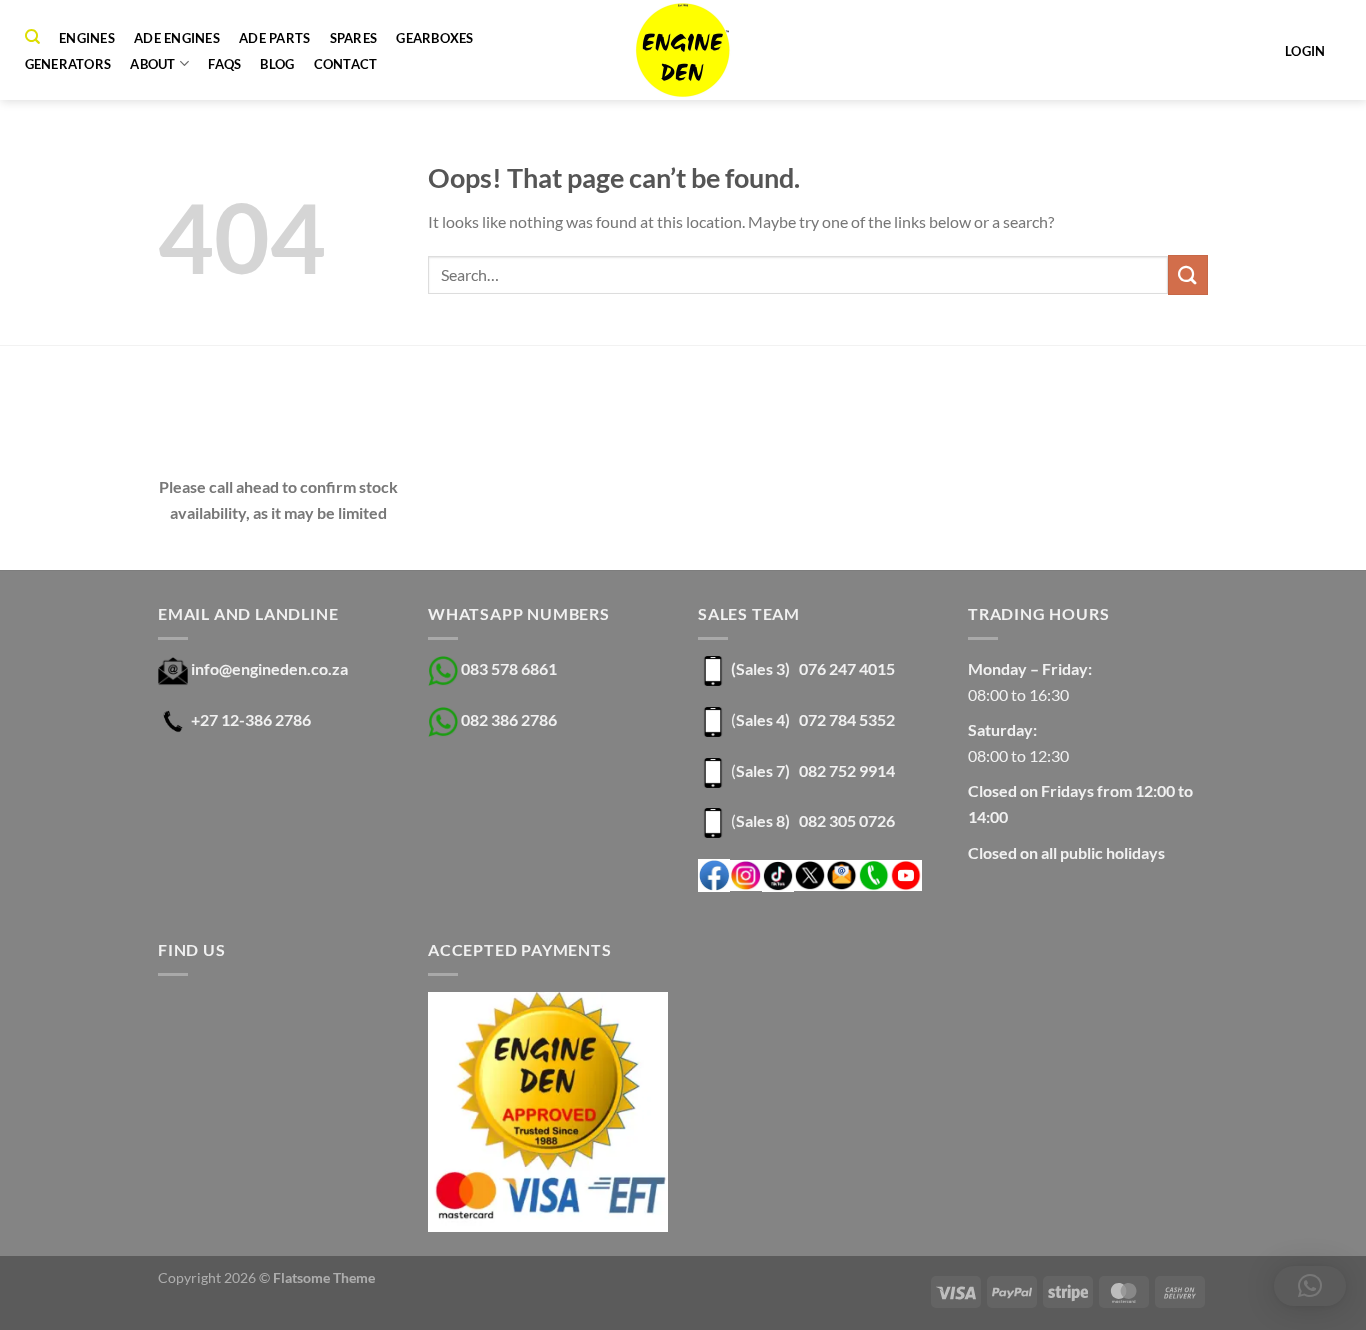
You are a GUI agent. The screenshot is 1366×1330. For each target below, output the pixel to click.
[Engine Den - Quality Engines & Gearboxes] (683, 50)
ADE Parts (274, 38)
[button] (1310, 1286)
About (152, 64)
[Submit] (1188, 274)
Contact (346, 64)
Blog (277, 64)
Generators (68, 64)
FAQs (224, 64)
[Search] (32, 37)
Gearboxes (434, 38)
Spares (354, 38)
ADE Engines (177, 38)
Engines (87, 38)
